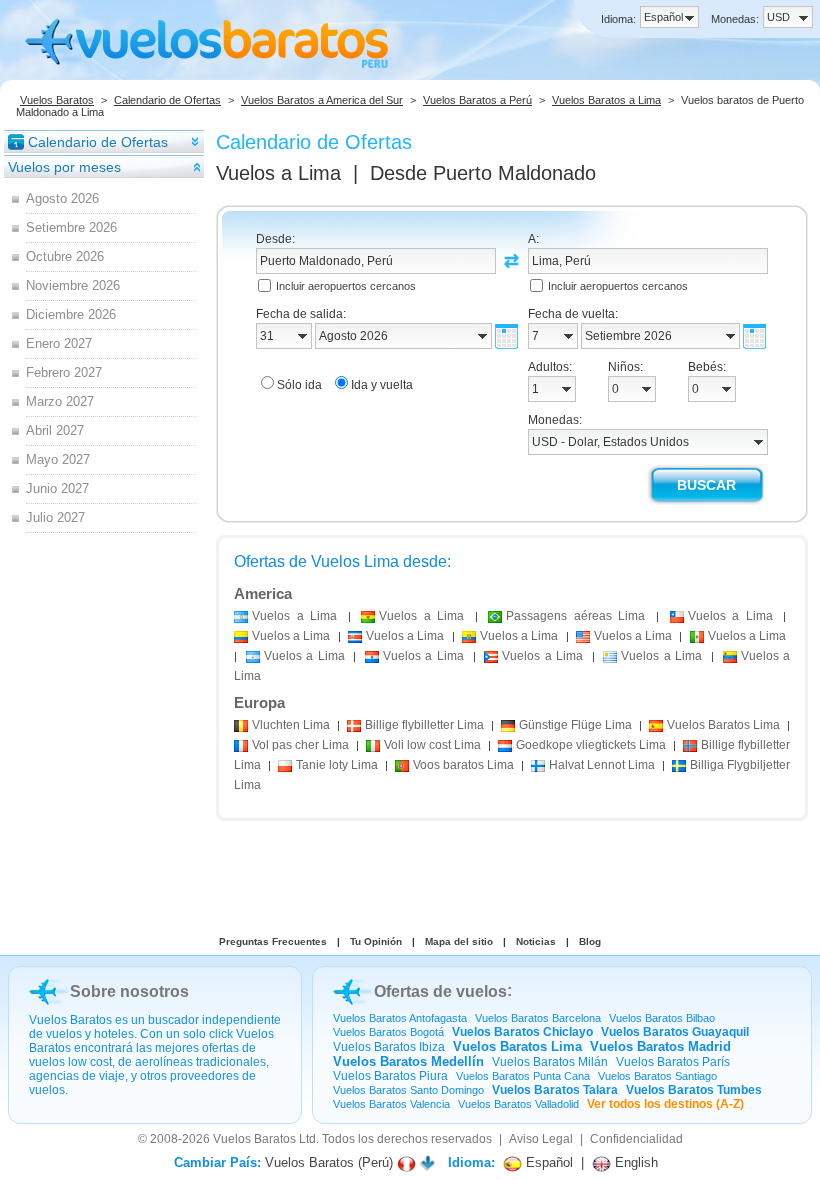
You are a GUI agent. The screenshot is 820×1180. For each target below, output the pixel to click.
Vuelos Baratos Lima (517, 1046)
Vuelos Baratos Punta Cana (523, 1076)
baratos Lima (463, 765)
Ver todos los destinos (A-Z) (665, 1104)
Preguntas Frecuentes (273, 941)
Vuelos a (278, 173)
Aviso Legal (541, 1139)
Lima (291, 725)
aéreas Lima (575, 616)
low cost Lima (432, 745)
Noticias (536, 941)
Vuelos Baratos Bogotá (388, 1032)
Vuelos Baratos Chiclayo (522, 1032)
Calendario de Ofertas (167, 100)
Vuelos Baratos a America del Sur (322, 100)
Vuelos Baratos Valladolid (518, 1104)
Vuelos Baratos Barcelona (538, 1018)
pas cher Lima (300, 745)
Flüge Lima (575, 725)
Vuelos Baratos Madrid (660, 1046)
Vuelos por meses (64, 167)
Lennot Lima (602, 765)
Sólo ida (299, 385)
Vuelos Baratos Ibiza (389, 1047)
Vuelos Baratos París (673, 1062)
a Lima (294, 616)
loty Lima (337, 765)
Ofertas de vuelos (440, 991)
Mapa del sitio (459, 941)
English (634, 1162)
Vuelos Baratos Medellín (408, 1061)
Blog (590, 941)
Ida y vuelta (382, 385)
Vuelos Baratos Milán (550, 1062)
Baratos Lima (723, 725)
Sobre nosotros (129, 991)
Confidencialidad (636, 1139)
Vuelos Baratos (57, 100)
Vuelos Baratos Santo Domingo (408, 1090)
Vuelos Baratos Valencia (391, 1104)
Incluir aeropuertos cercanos (346, 286)
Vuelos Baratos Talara (555, 1090)
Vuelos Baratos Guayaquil (675, 1032)
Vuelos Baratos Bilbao (662, 1018)
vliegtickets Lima (591, 745)
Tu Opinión (376, 941)
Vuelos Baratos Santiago (657, 1076)
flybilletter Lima (424, 725)
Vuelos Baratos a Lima (606, 100)
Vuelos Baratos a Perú (477, 100)
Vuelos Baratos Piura (390, 1076)
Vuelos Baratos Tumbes (694, 1090)
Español (547, 1162)
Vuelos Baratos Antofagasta (400, 1018)
